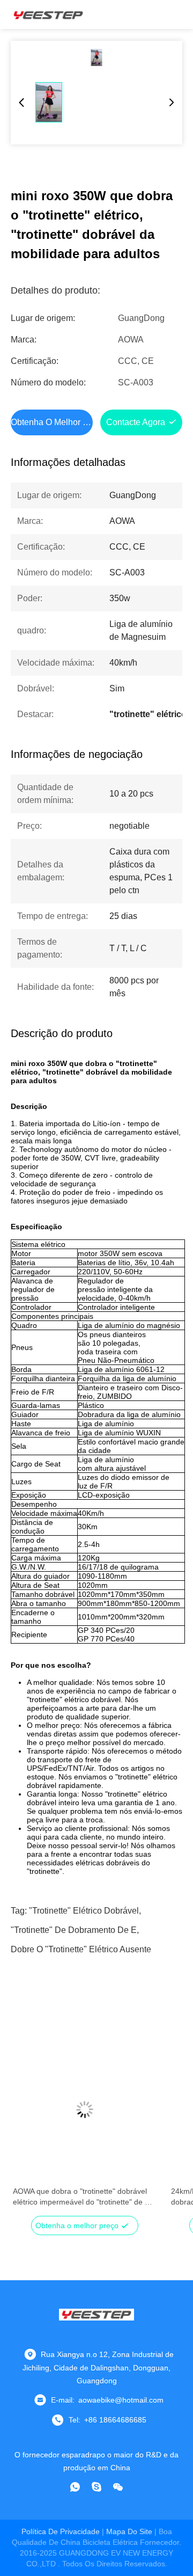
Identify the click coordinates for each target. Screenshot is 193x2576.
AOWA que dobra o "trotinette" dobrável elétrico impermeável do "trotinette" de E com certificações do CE (81, 2197)
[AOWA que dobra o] (84, 2110)
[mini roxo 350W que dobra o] (96, 57)
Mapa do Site (129, 2531)
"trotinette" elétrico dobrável (84, 1911)
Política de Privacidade (61, 2531)
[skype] (96, 2487)
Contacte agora (136, 422)
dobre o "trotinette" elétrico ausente (81, 1949)
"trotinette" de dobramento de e (74, 1930)
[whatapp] (75, 2487)
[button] (27, 2128)
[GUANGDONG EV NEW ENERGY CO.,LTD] (48, 14)
